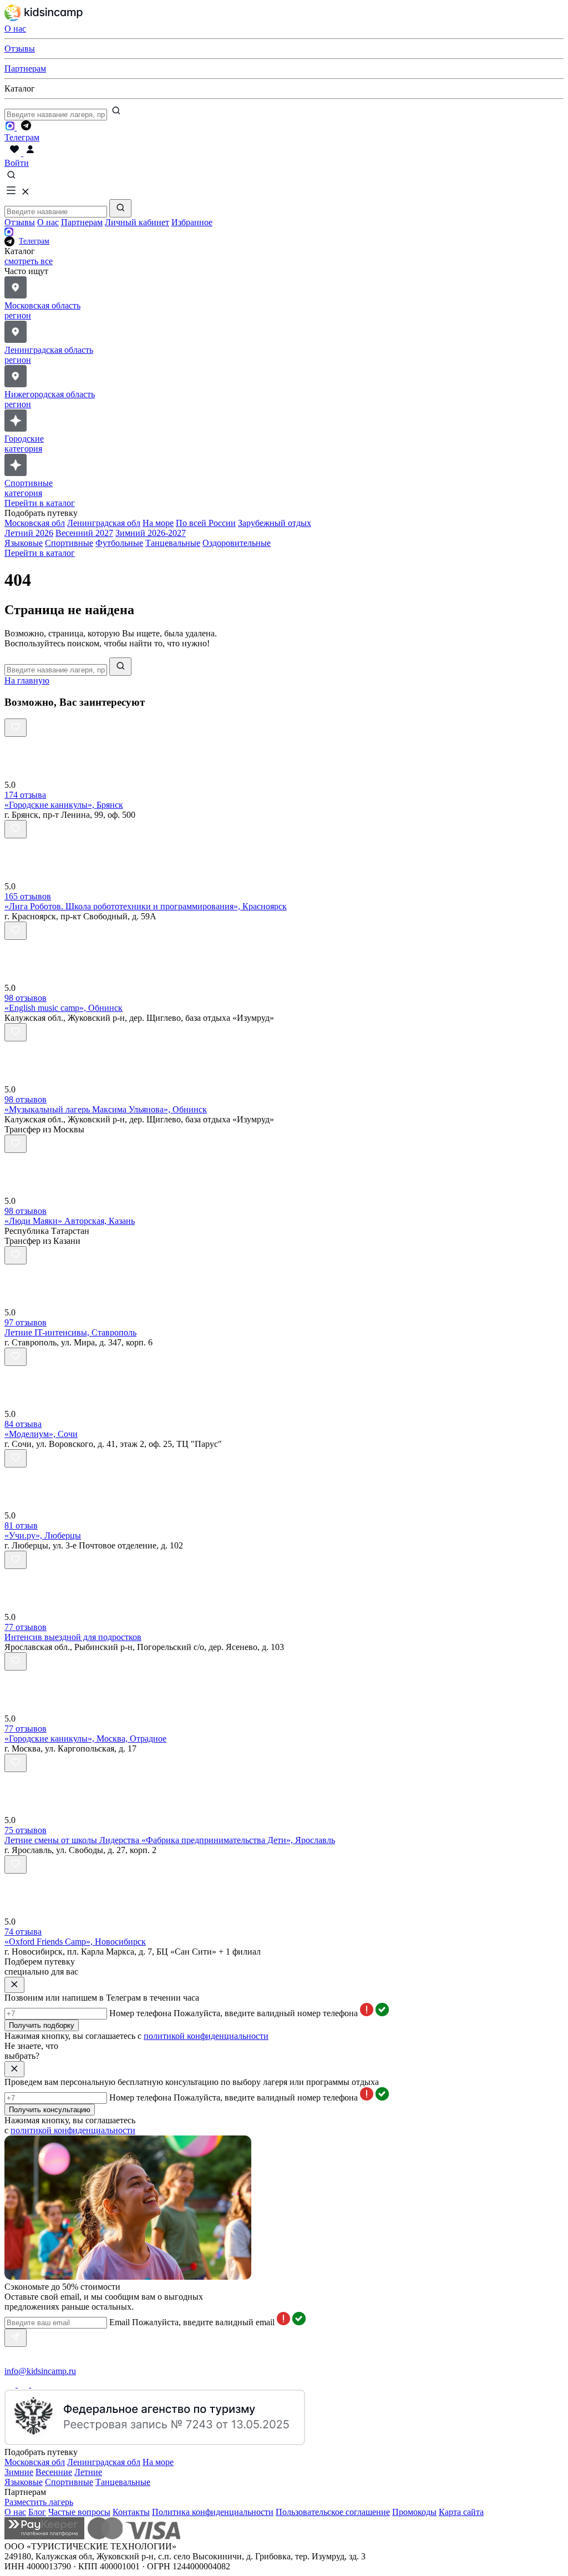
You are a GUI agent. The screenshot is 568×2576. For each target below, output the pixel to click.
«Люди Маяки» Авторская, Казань (70, 1221)
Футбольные (119, 543)
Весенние (54, 2472)
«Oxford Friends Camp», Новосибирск (75, 1942)
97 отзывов (26, 1322)
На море (158, 523)
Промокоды (414, 2512)
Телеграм (34, 241)
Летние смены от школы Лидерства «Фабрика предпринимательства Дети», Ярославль (170, 1840)
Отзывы (20, 222)
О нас (48, 222)
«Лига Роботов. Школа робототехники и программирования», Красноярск (146, 906)
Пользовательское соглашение (333, 2512)
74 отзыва (23, 1932)
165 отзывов (28, 896)
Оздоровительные (237, 543)
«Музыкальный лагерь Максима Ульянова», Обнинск (106, 1109)
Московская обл (35, 523)
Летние (88, 2472)
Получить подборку (42, 2025)
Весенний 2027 (84, 533)
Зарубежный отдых (275, 523)
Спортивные (69, 543)
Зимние (19, 2472)
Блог (37, 2512)
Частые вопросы (79, 2512)
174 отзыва (25, 795)
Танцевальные (173, 543)
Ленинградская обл (104, 523)
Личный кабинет (137, 222)
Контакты (131, 2512)
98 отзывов (26, 998)
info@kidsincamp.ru (40, 2371)
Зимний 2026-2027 (151, 533)
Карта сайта (461, 2512)
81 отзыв (21, 1525)
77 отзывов (26, 1627)
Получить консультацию (50, 2110)
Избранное (192, 222)
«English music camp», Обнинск (64, 1008)
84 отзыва (23, 1424)
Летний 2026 (29, 533)
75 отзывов (26, 1830)
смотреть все (29, 261)
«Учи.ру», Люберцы (43, 1535)
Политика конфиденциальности (213, 2512)
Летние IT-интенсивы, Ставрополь (70, 1332)
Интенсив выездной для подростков (73, 1637)
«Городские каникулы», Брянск (64, 805)
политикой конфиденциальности (206, 2036)
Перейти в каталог (40, 503)
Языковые (24, 543)
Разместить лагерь (39, 2502)
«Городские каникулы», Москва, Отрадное (85, 1739)
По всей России (206, 523)
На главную (27, 680)
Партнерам (82, 222)
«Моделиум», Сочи (41, 1434)
